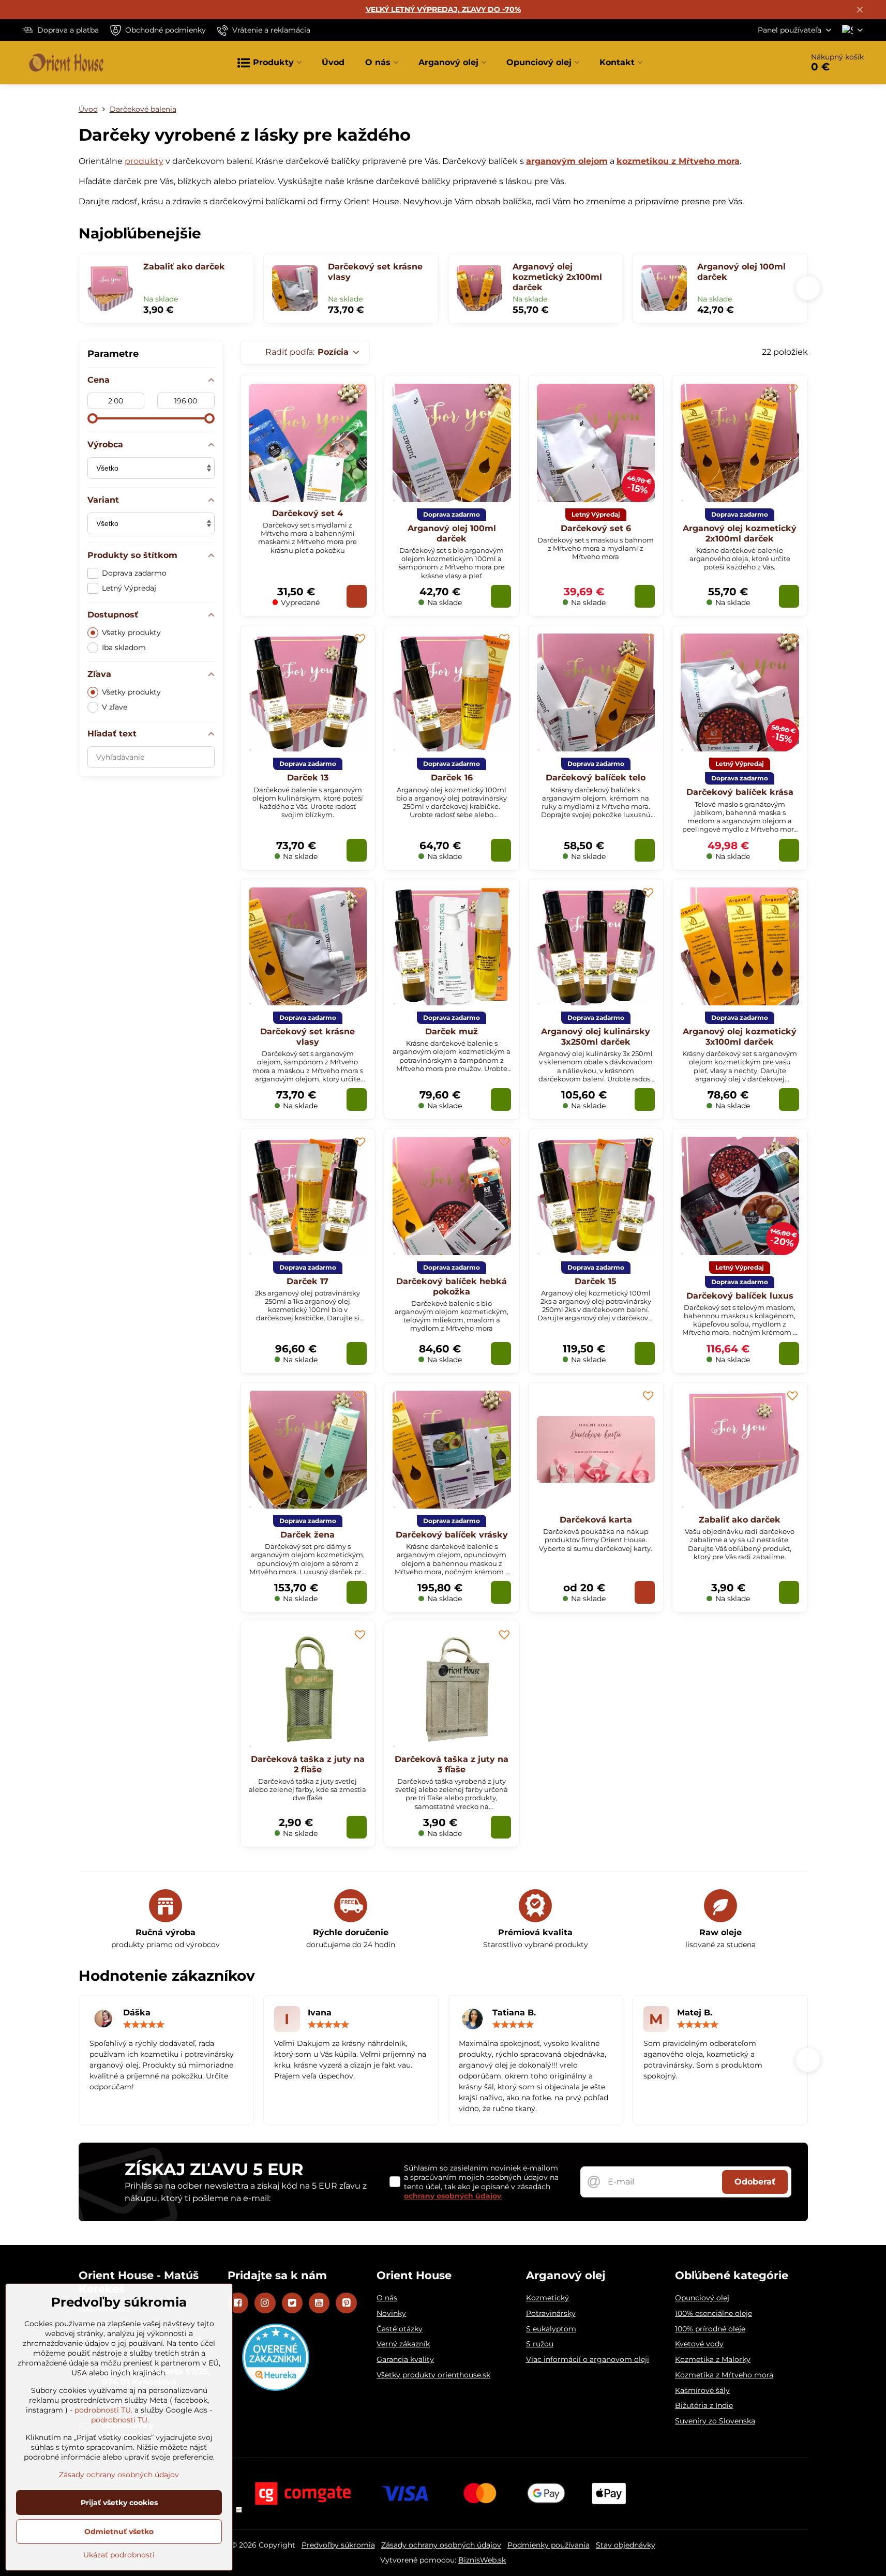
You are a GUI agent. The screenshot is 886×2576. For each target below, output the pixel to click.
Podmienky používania (549, 2545)
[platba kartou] (443, 2493)
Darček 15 (596, 1281)
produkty (144, 161)
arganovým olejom (567, 161)
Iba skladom (124, 647)
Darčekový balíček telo (596, 778)
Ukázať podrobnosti (119, 2555)
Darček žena (307, 1535)
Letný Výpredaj (129, 588)
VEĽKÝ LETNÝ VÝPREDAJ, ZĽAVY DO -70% (443, 9)
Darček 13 (308, 778)
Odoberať (755, 2182)
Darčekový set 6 (596, 528)
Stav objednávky (626, 2545)
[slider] (93, 418)
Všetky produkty (131, 632)
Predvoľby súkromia (338, 2545)
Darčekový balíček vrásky (452, 1535)
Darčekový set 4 (307, 513)
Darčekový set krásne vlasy (375, 272)
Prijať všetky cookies (119, 2503)
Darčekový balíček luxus (740, 1296)
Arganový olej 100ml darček (741, 272)
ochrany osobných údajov (453, 2196)
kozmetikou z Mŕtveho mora (678, 161)
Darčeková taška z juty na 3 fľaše (452, 1764)
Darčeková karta (596, 1520)
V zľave (115, 707)
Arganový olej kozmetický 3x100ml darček (740, 1037)
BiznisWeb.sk (482, 2560)
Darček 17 (307, 1281)
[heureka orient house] (276, 2388)
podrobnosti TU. (103, 2410)
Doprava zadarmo (134, 573)
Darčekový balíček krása (740, 792)
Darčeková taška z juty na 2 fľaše (308, 1764)
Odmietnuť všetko (119, 2532)
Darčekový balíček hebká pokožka (452, 1286)
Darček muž (452, 1031)
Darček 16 (452, 778)
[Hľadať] (766, 63)
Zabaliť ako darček (184, 267)
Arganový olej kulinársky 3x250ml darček (596, 1037)
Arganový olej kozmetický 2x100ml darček (557, 277)
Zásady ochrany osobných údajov (441, 2545)
